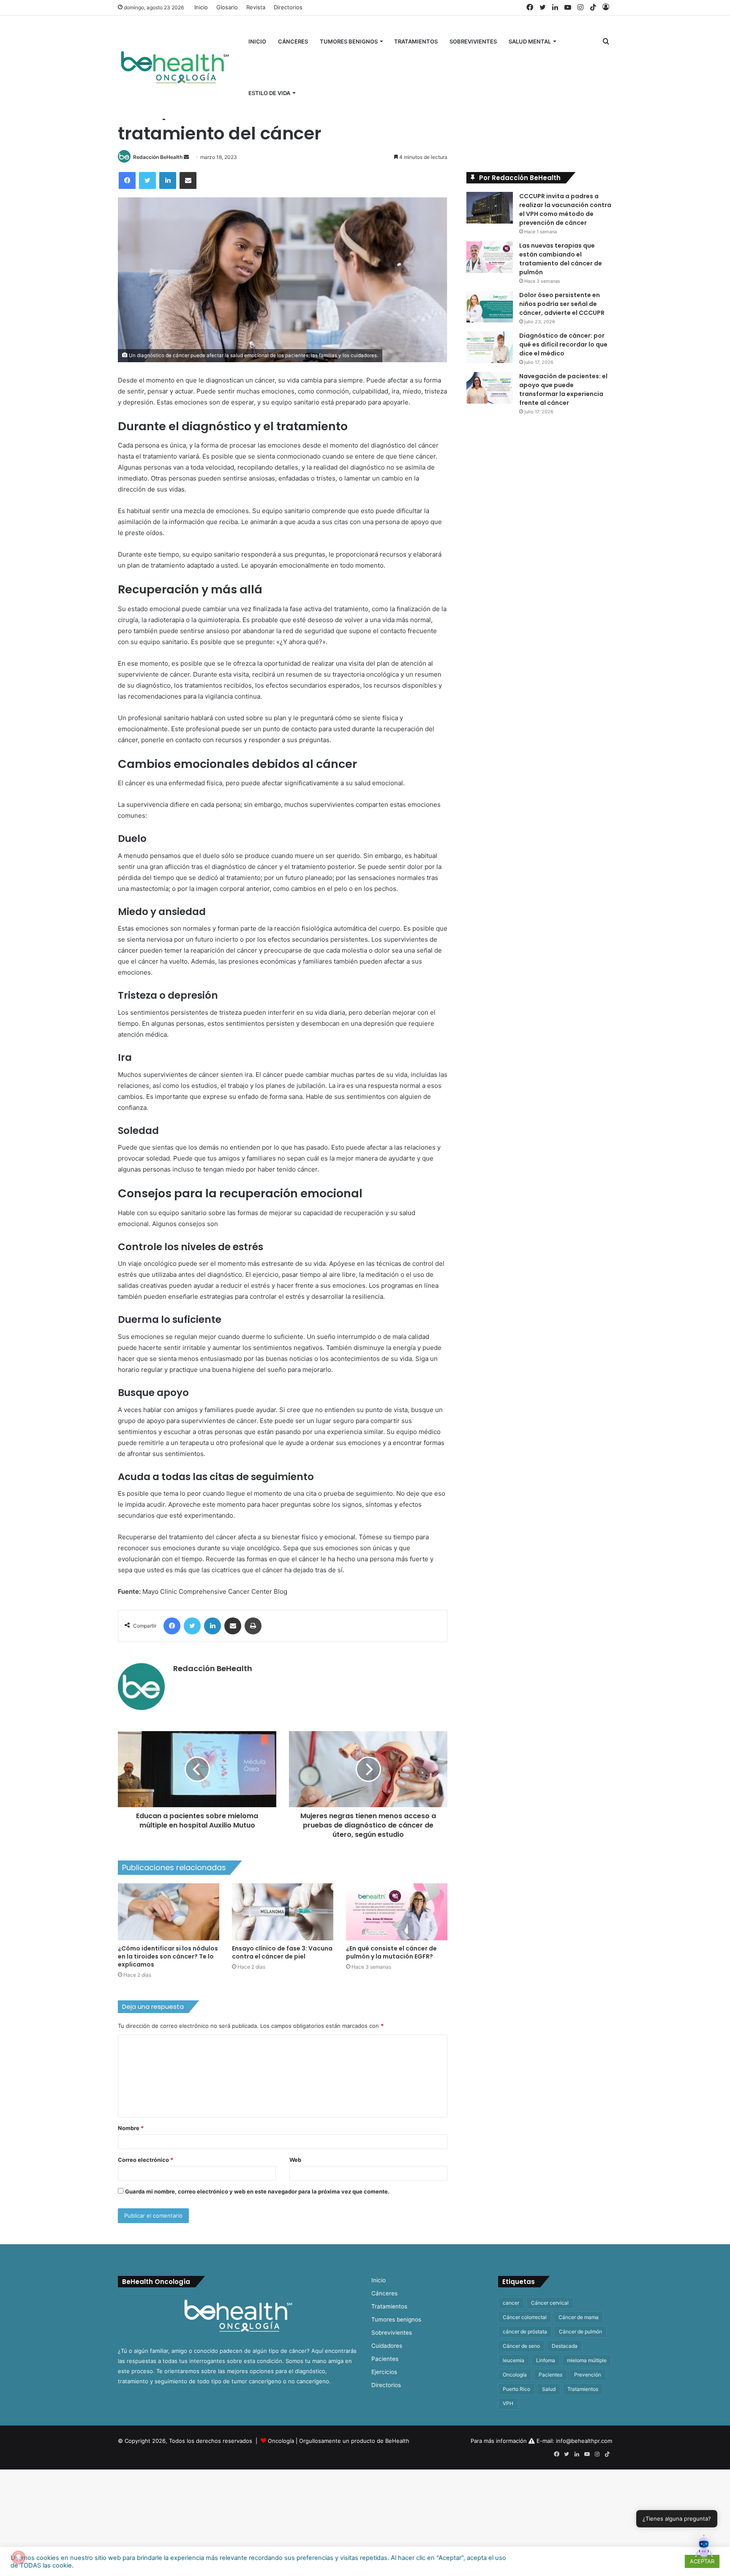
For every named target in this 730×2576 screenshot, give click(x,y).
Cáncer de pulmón (580, 2332)
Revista (256, 7)
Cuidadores (387, 2346)
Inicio (201, 7)
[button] (704, 2549)
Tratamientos (416, 41)
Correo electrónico (146, 2160)
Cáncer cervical (550, 2303)
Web (295, 2160)
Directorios (288, 7)
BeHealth (397, 2441)
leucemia (513, 2360)
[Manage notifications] (19, 2557)
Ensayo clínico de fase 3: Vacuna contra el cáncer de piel (282, 1952)
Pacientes (385, 2359)
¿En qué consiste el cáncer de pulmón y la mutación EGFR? (391, 1952)
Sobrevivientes (473, 41)
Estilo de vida (269, 93)
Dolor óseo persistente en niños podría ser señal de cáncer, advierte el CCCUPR (562, 304)
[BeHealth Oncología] (175, 67)
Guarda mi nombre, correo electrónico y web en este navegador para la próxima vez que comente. (257, 2191)
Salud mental (530, 41)
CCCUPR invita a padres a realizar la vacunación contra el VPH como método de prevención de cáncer (565, 209)
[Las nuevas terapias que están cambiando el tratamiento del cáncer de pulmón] (490, 257)
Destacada (565, 2346)
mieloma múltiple (587, 2360)
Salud (549, 2389)
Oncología (515, 2375)
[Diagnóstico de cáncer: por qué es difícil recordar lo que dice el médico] (490, 347)
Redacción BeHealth (158, 157)
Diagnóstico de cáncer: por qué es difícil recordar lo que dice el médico (563, 344)
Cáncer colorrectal (525, 2317)
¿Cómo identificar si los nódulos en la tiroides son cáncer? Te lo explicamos (168, 1956)
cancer (511, 2303)
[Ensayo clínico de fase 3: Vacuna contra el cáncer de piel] (283, 1912)
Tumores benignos (349, 41)
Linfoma (546, 2360)
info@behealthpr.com (584, 2441)
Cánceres (293, 41)
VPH (508, 2403)
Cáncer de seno (521, 2346)
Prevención (588, 2375)
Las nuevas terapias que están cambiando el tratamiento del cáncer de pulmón (561, 259)
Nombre (131, 2128)
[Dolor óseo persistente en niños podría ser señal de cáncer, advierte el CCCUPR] (490, 307)
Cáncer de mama (579, 2317)
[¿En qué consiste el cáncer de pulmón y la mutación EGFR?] (397, 1912)
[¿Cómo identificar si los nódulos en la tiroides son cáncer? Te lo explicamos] (169, 1912)
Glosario (227, 7)
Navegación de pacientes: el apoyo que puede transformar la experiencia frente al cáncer (563, 389)
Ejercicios (384, 2372)
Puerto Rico (516, 2389)
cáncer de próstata (525, 2332)
